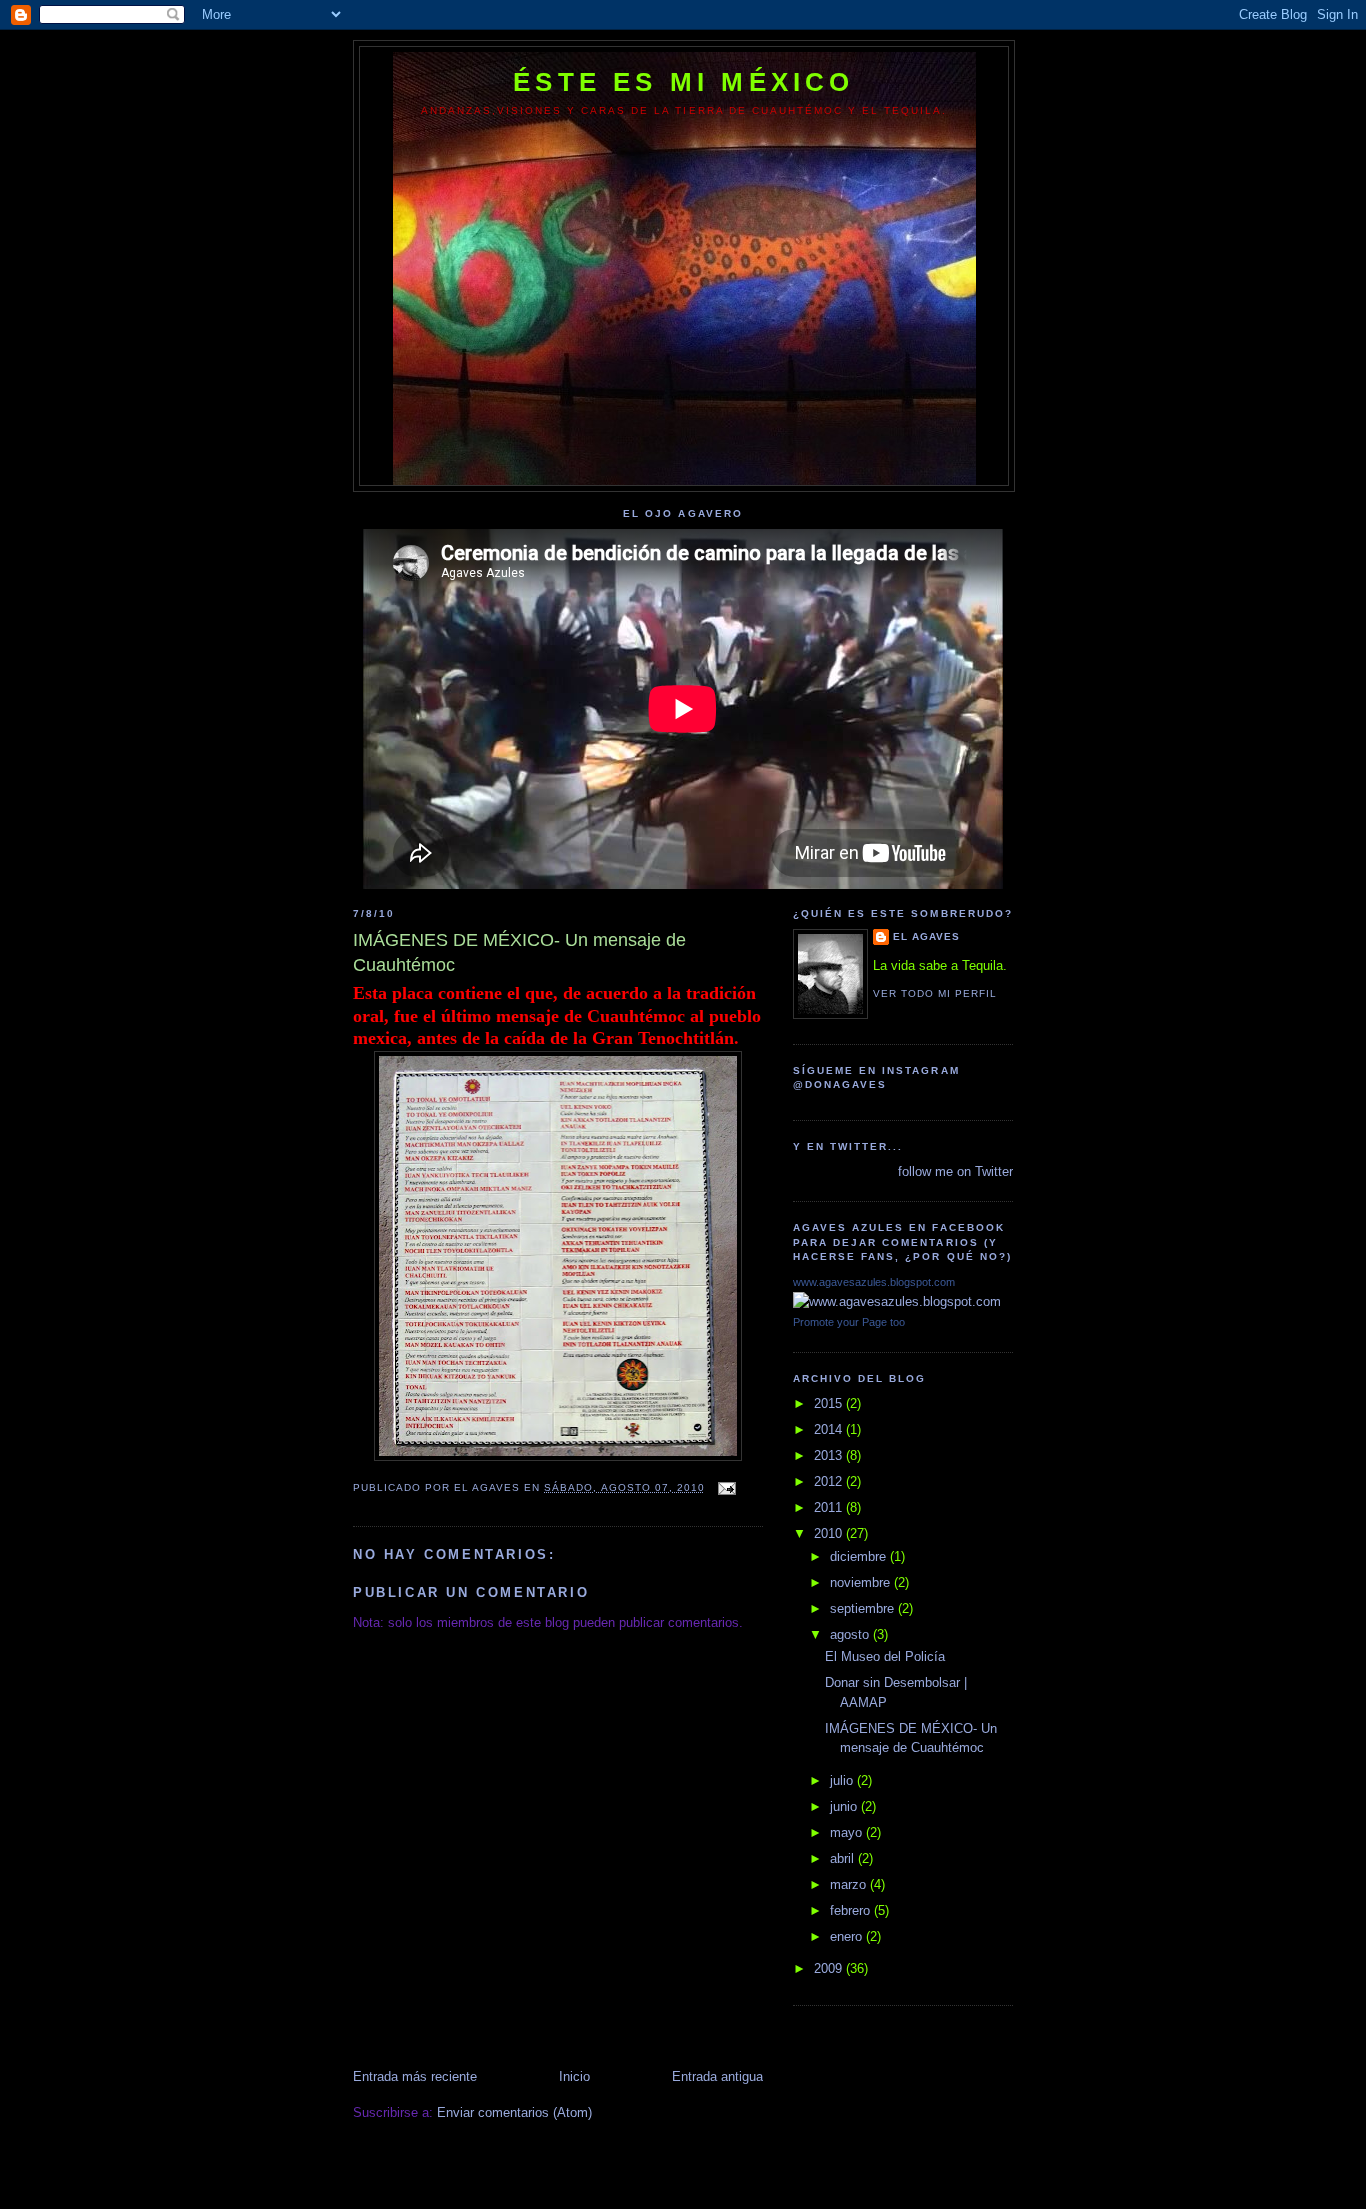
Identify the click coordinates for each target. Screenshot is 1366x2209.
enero (848, 1936)
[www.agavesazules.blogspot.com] (897, 1301)
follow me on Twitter (955, 1171)
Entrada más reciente (415, 2076)
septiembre (864, 1608)
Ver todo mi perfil (935, 993)
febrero (852, 1910)
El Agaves (926, 936)
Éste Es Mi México (683, 82)
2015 (830, 1403)
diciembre (860, 1556)
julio (843, 1780)
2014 (830, 1429)
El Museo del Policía (885, 1656)
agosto (851, 1634)
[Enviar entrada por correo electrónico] (726, 1487)
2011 (830, 1507)
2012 (830, 1481)
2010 (830, 1533)
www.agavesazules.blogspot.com (874, 1282)
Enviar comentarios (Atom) (514, 2112)
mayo (848, 1832)
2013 (830, 1455)
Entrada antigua (717, 2076)
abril (844, 1858)
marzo (850, 1884)
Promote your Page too (849, 1322)
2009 (830, 1968)
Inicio (574, 2076)
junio (845, 1806)
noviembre (862, 1582)
